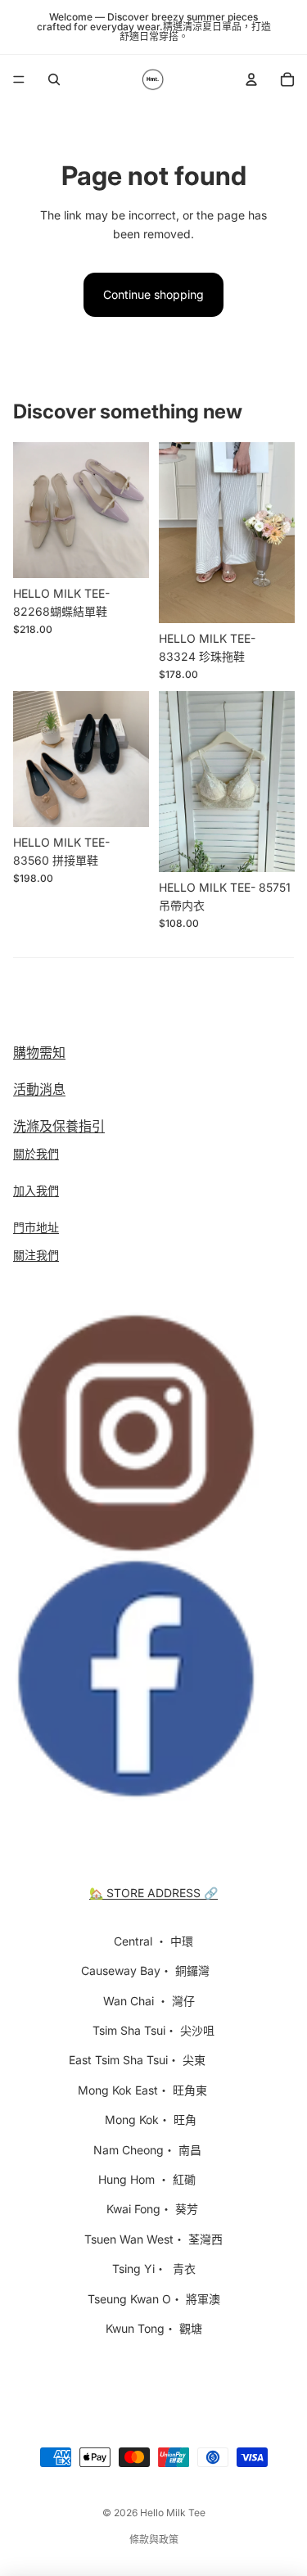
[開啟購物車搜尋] (54, 79)
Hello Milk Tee (173, 2513)
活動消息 (39, 1089)
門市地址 (36, 1227)
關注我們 (36, 1255)
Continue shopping (153, 294)
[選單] (19, 79)
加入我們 (36, 1190)
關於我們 (36, 1153)
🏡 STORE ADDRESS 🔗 (153, 1893)
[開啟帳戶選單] (251, 79)
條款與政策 (154, 2540)
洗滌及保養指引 (59, 1126)
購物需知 (39, 1052)
